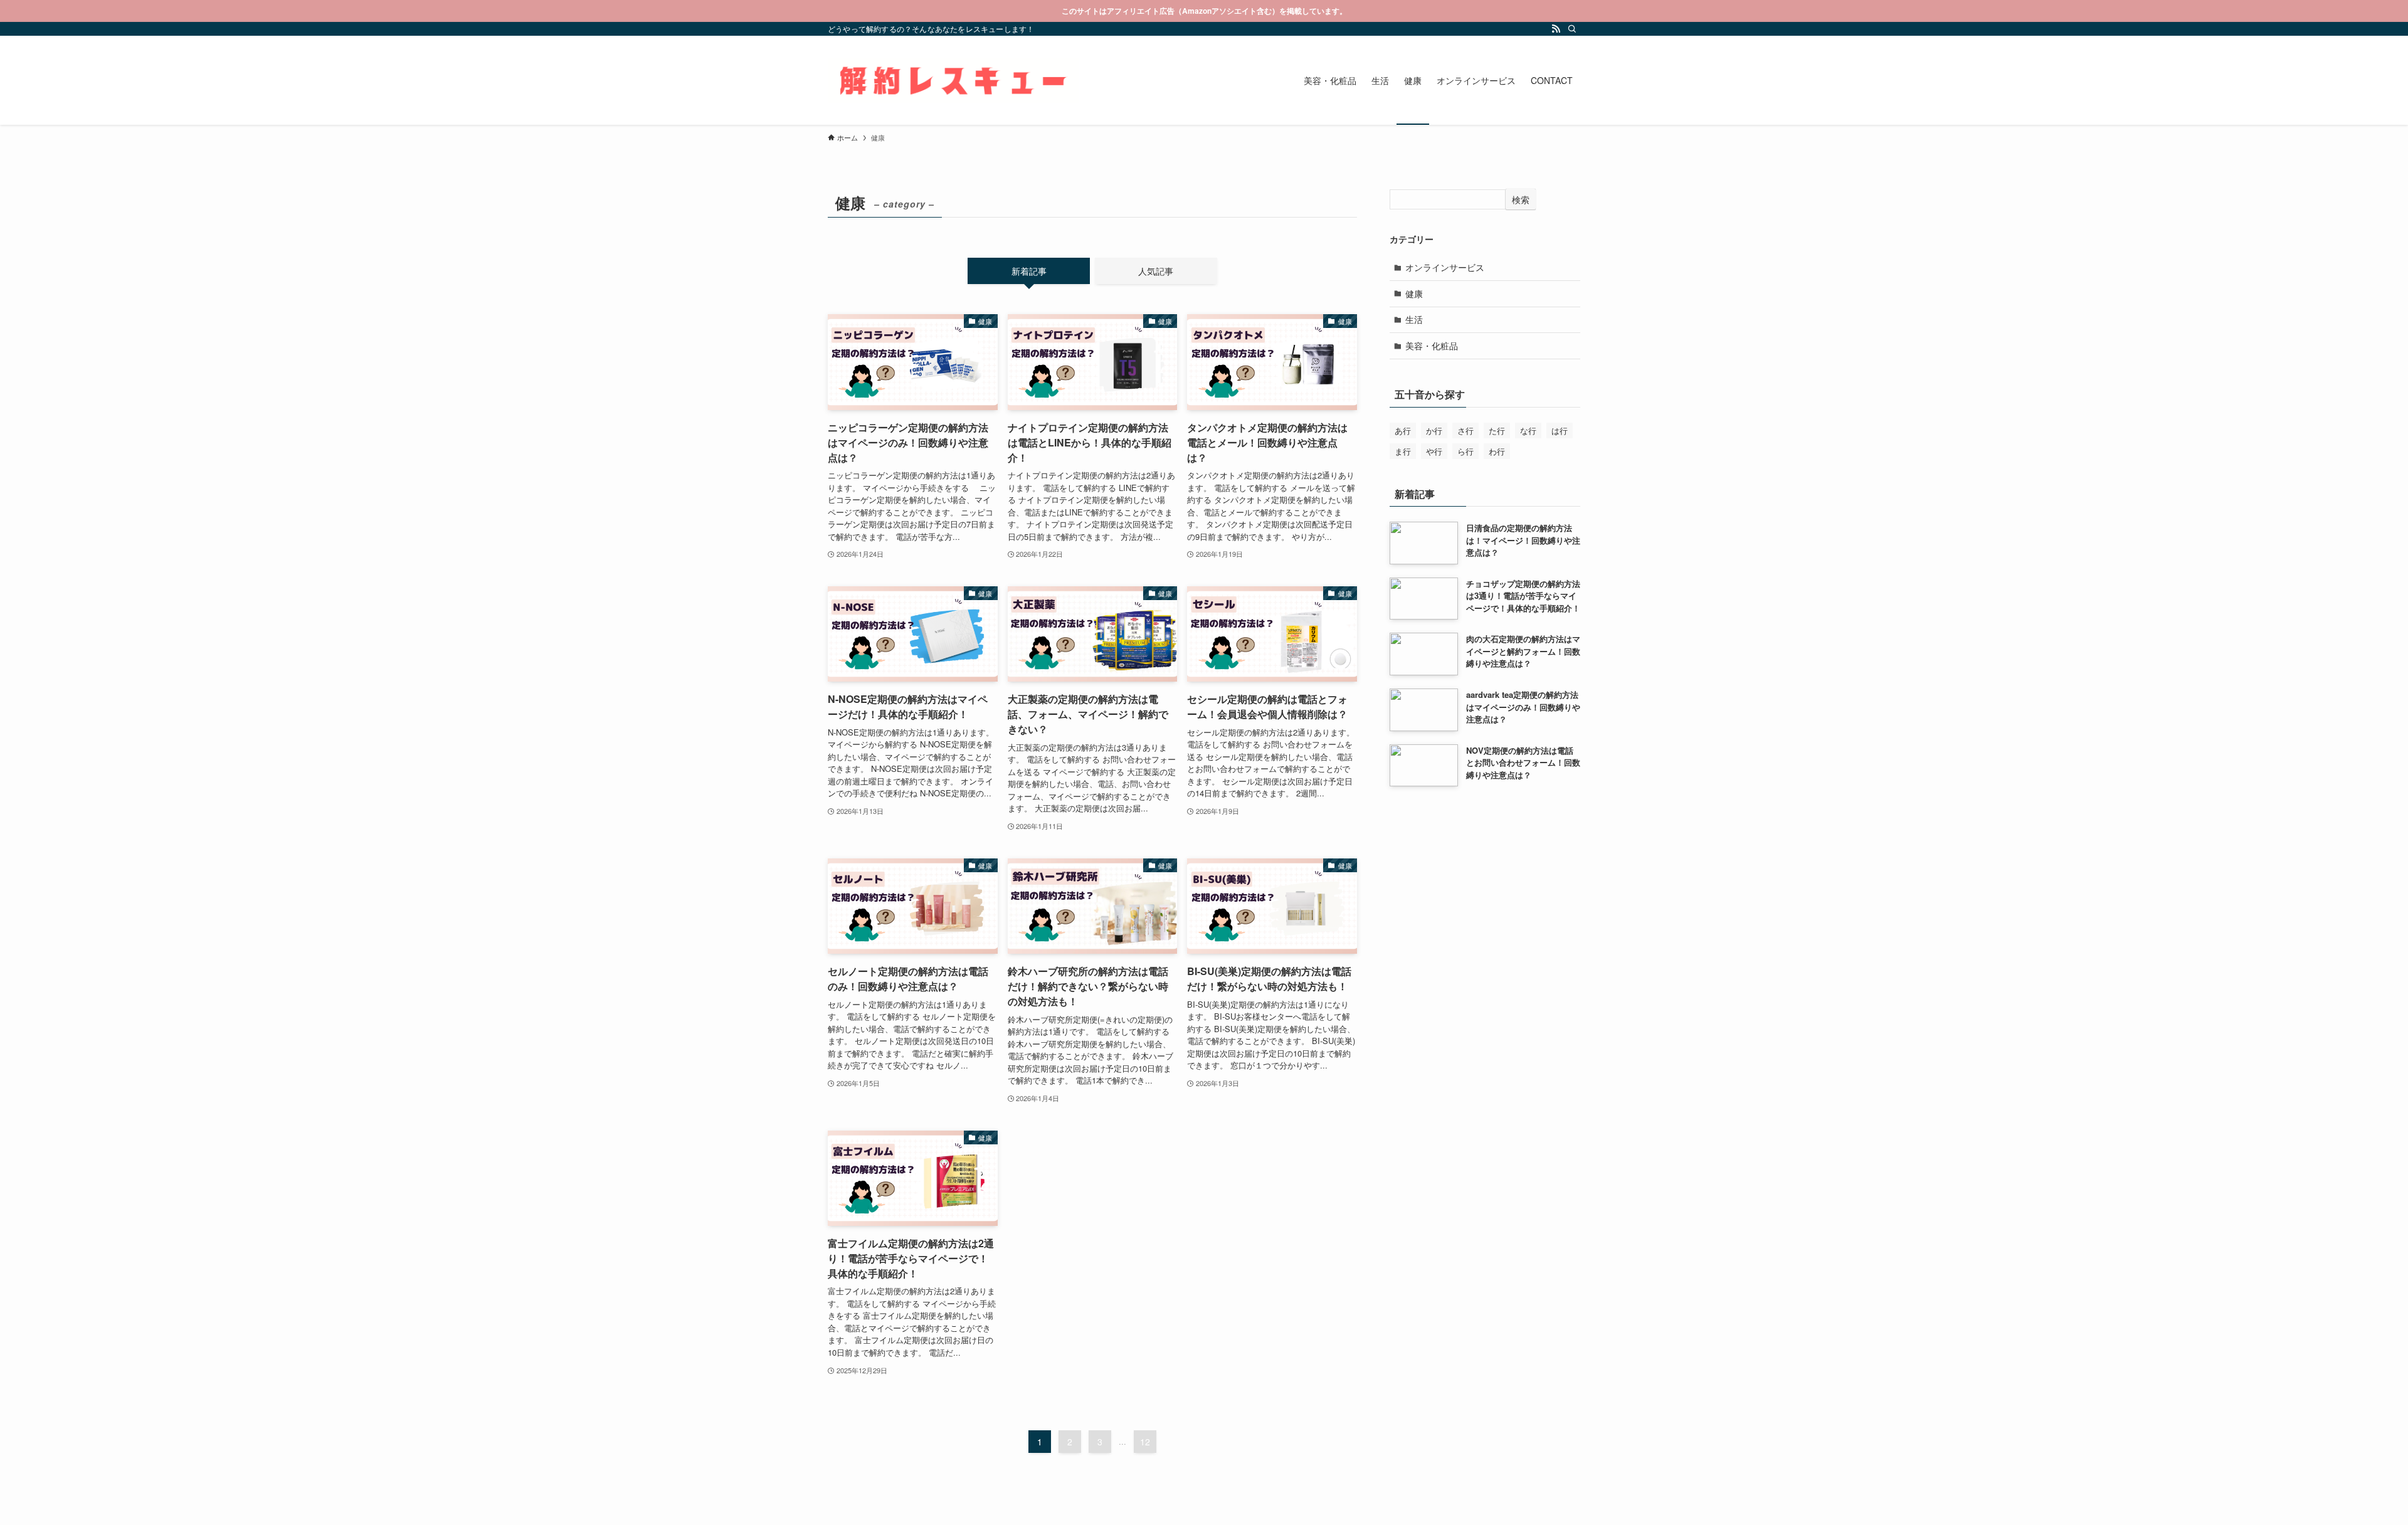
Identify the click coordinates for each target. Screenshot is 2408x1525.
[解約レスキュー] (953, 80)
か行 (1434, 430)
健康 (1414, 293)
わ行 (1497, 451)
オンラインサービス (1445, 267)
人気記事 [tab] (1156, 271)
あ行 (1403, 430)
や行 (1434, 451)
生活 (1414, 319)
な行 (1528, 430)
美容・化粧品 (1432, 346)
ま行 (1403, 451)
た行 (1497, 430)
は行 (1560, 430)
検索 (1521, 199)
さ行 (1465, 430)
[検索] (1572, 29)
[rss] (1556, 29)
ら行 (1465, 451)
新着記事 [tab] (1029, 271)
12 (1145, 1442)
